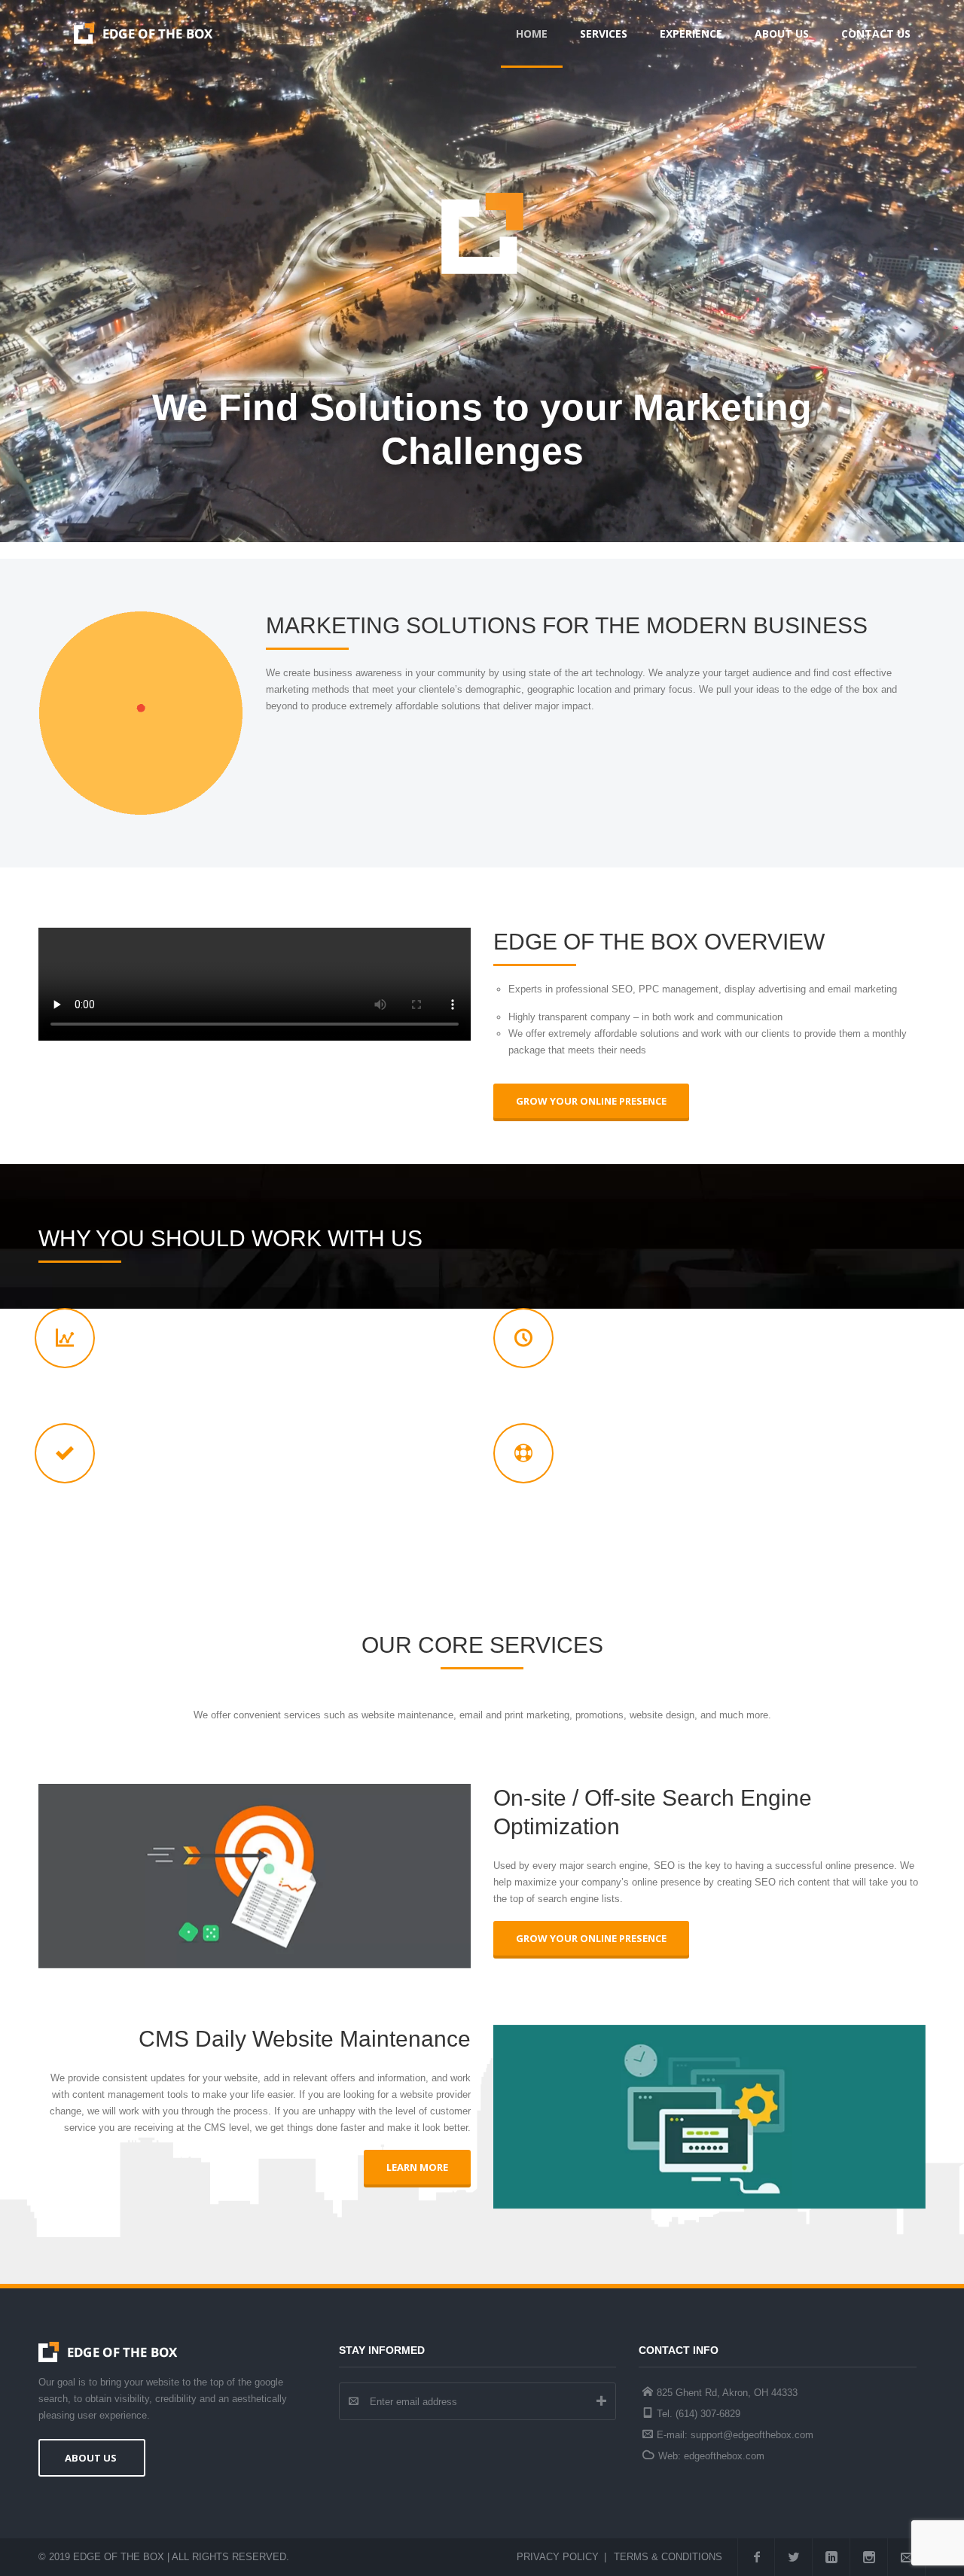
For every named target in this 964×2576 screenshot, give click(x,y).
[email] (907, 2557)
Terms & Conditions (668, 2557)
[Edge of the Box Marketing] (143, 34)
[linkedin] (831, 2557)
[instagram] (869, 2557)
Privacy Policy (558, 2557)
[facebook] (756, 2557)
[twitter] (794, 2557)
